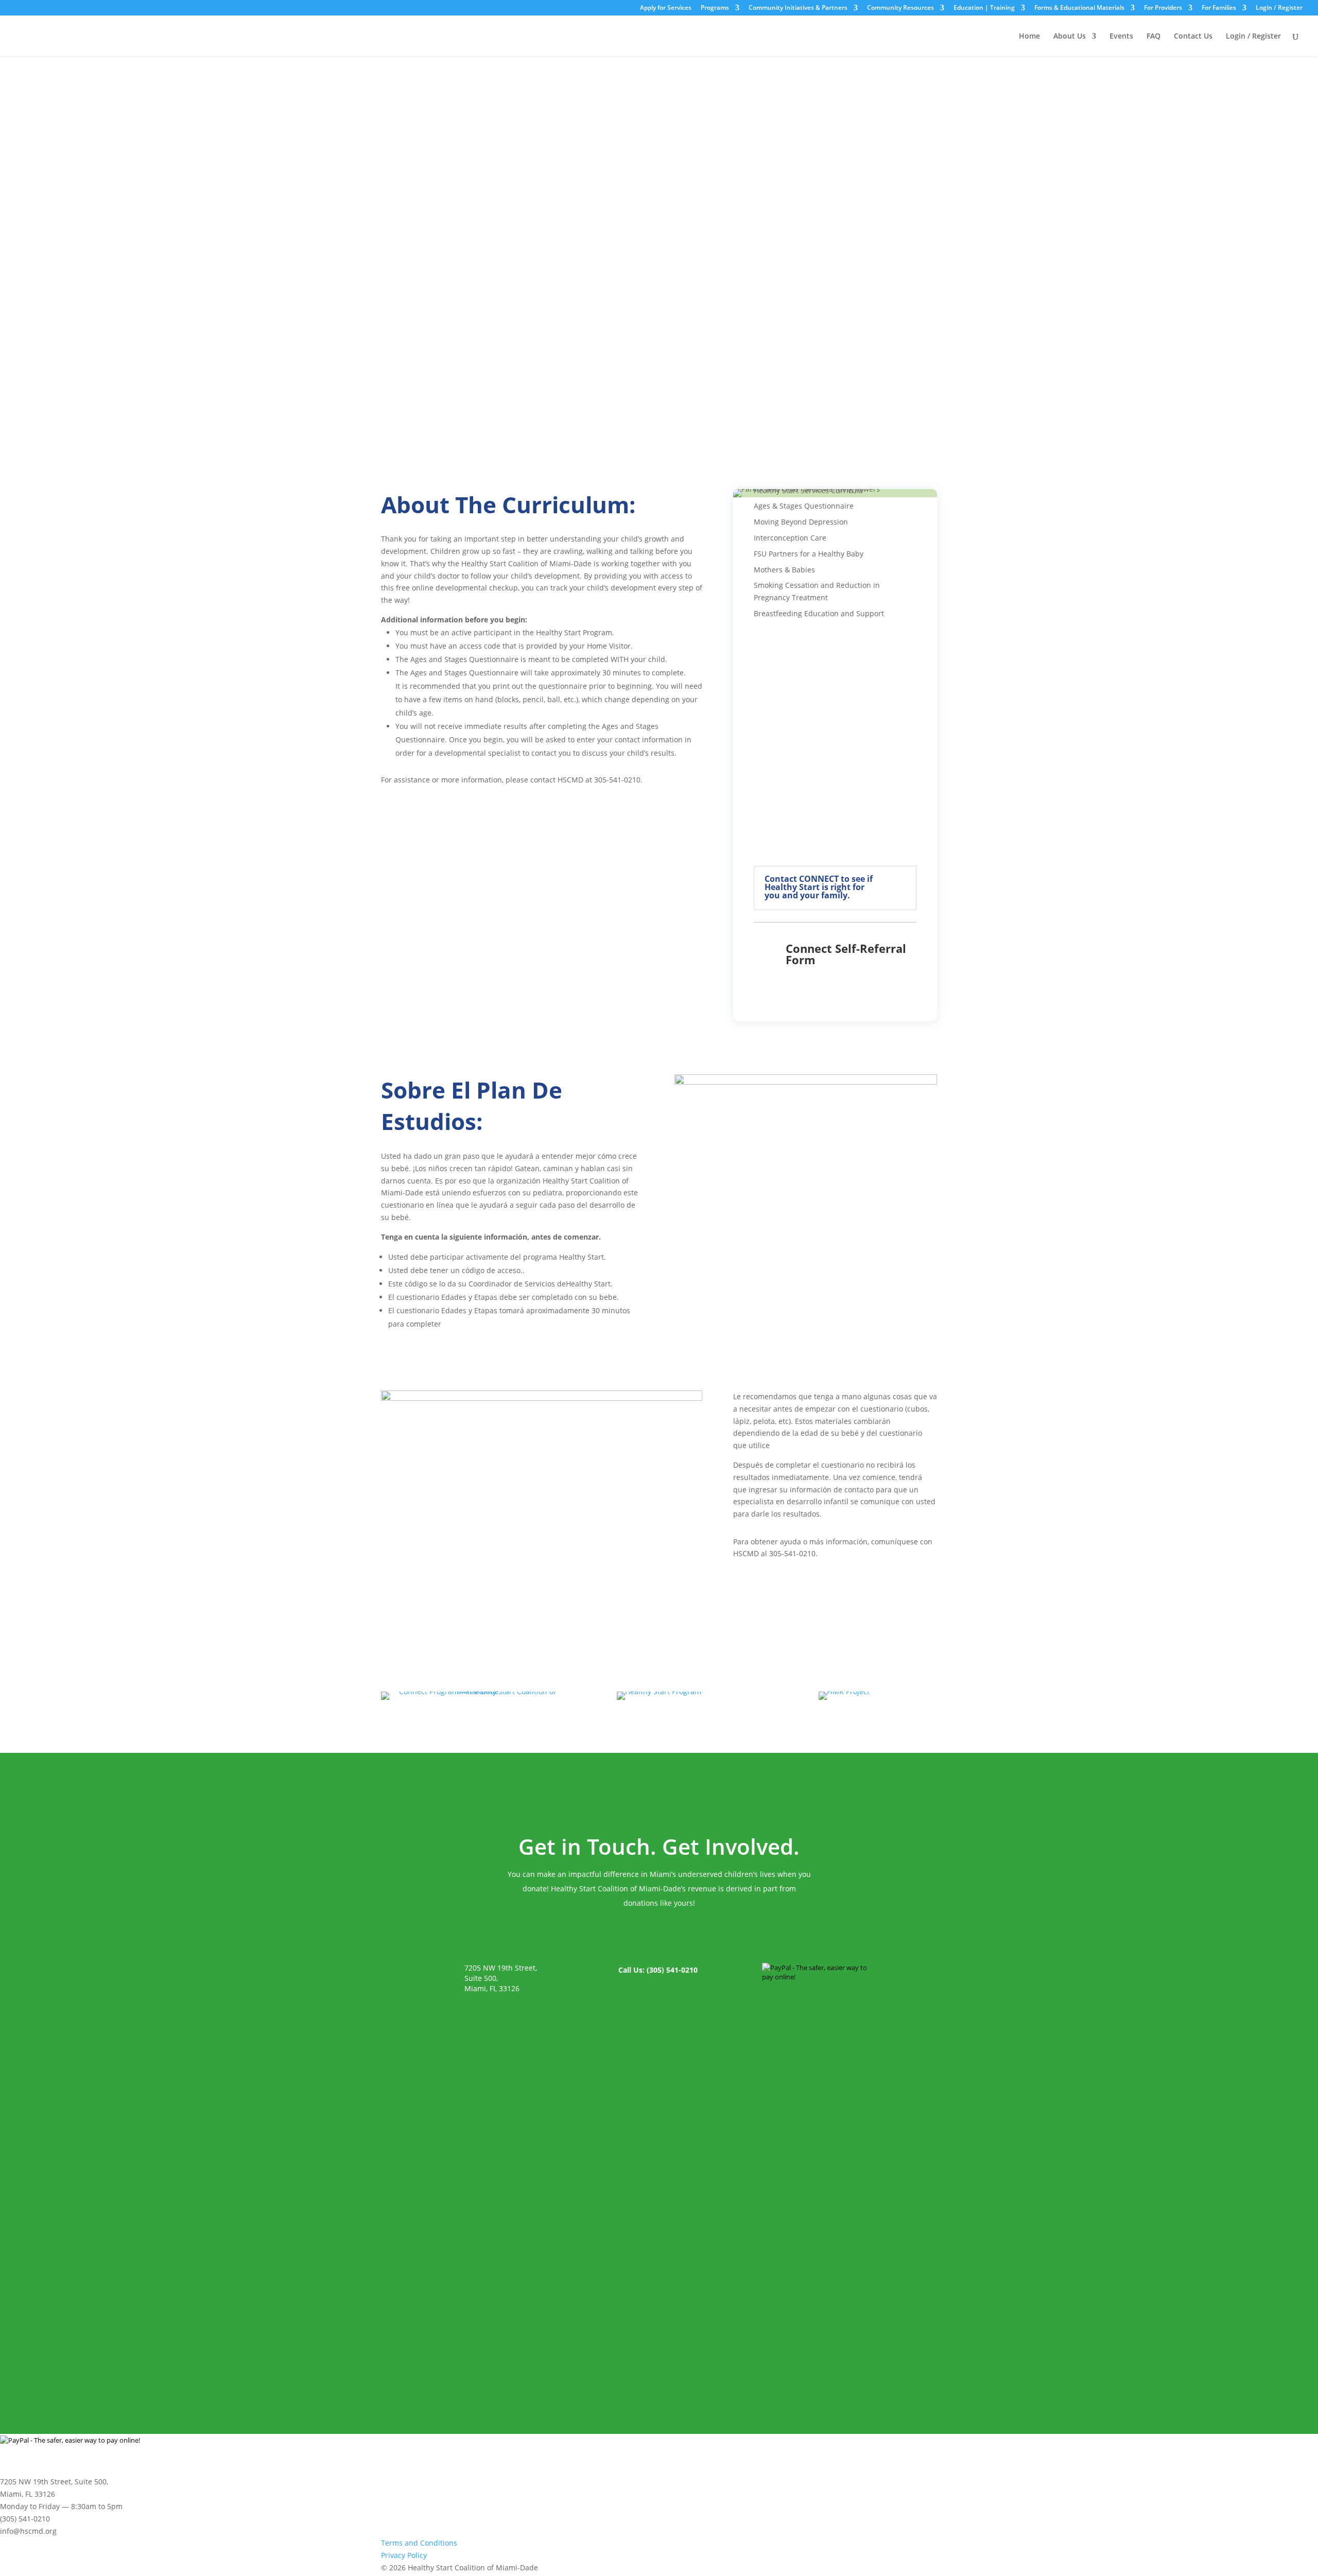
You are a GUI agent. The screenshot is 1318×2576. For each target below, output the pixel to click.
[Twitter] (898, 2568)
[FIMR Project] (844, 1691)
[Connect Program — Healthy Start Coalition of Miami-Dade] (474, 1691)
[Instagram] (920, 2568)
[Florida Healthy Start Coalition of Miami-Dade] (33, 21)
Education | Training (984, 8)
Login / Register (1279, 8)
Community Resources (900, 8)
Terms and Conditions (419, 2543)
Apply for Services (666, 8)
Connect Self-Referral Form (846, 954)
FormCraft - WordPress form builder (533, 2331)
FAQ (1154, 37)
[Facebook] (875, 2568)
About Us (1070, 37)
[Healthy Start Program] (659, 1691)
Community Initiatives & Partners (798, 8)
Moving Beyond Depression (801, 522)
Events (1121, 37)
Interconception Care (790, 538)
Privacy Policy (404, 2555)
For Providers (1163, 8)
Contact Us (1193, 37)
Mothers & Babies (784, 570)
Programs (715, 8)
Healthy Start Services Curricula (808, 490)
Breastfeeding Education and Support (819, 613)
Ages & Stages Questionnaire (804, 506)
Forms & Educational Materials (1079, 8)
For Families (1219, 8)
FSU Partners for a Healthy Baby (809, 554)
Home (1029, 37)
